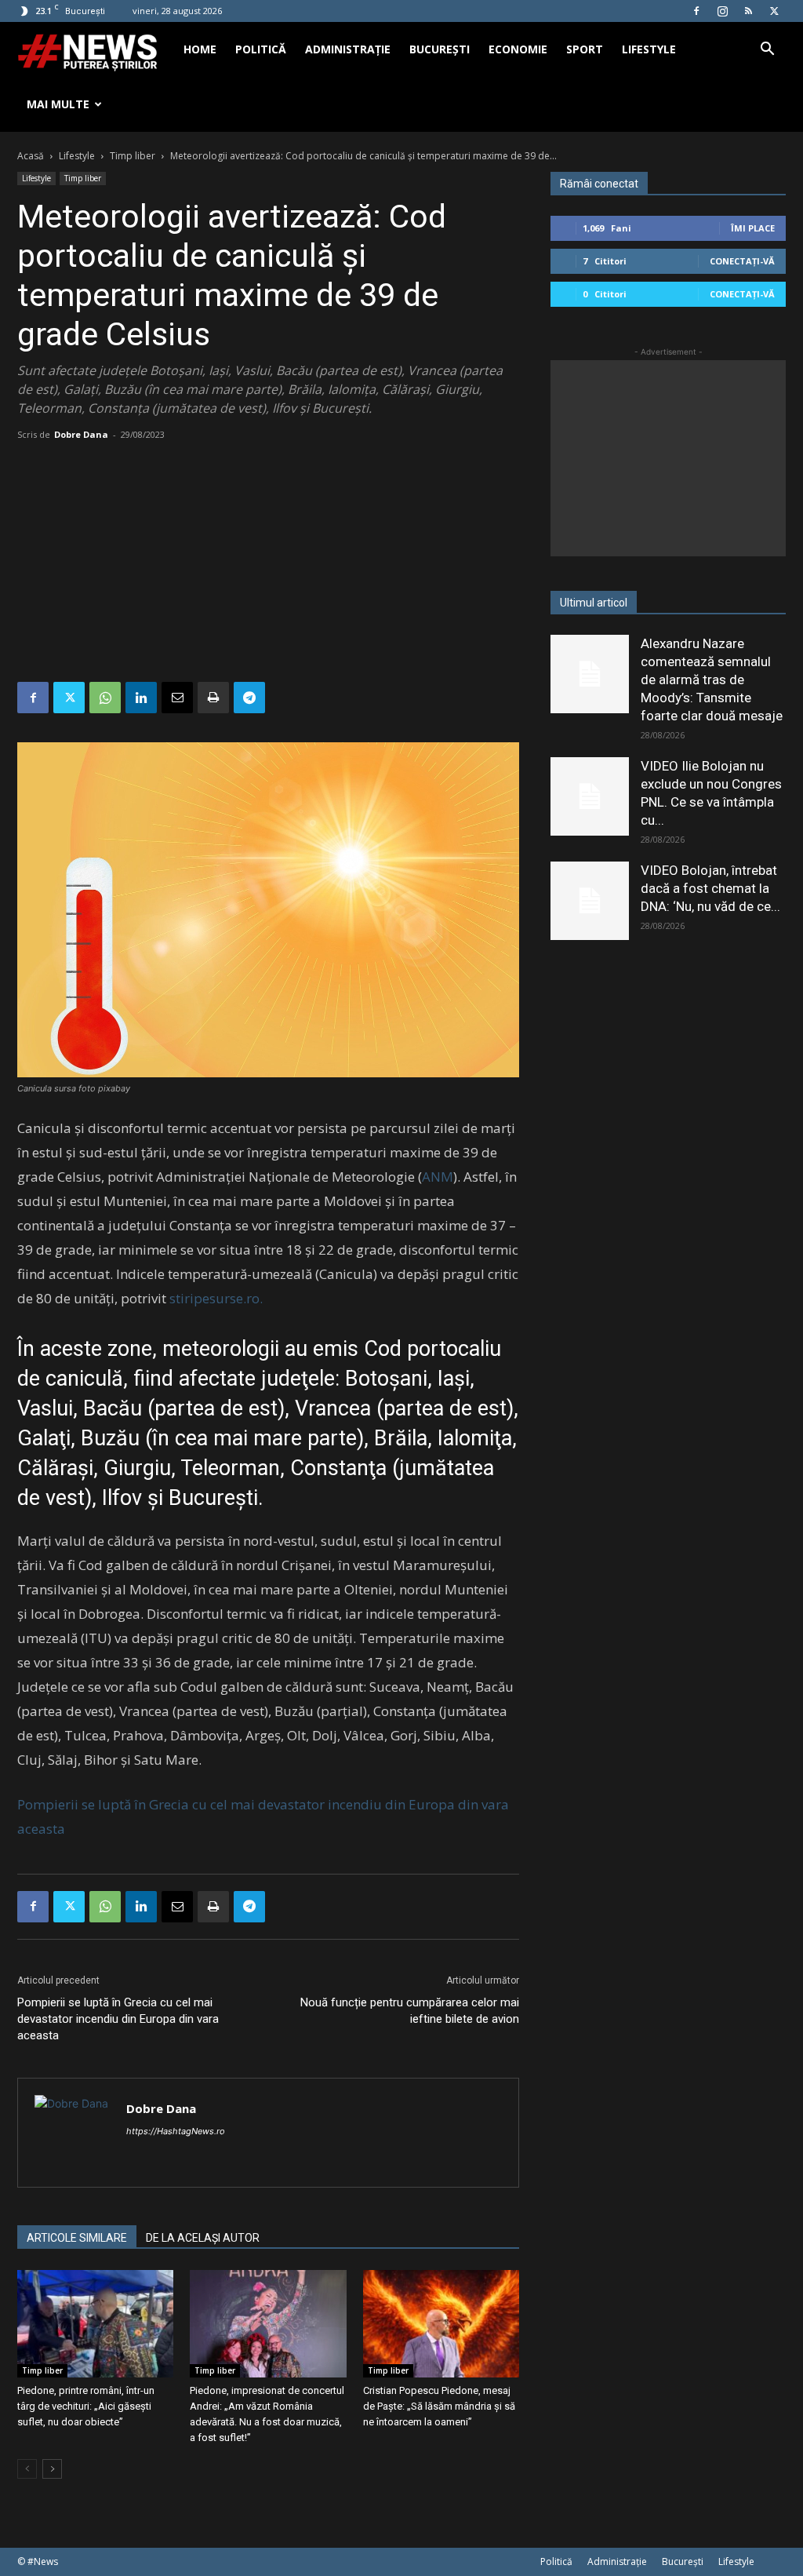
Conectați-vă (742, 261)
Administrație (348, 49)
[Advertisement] (268, 564)
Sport (585, 49)
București (440, 49)
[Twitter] (774, 11)
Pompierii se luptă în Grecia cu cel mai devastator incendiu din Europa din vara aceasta (118, 2019)
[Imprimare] (213, 698)
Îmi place (753, 228)
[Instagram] (722, 11)
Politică (261, 49)
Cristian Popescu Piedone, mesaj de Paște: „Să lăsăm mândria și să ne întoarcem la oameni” (439, 2406)
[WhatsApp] (105, 698)
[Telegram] (249, 698)
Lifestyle (649, 49)
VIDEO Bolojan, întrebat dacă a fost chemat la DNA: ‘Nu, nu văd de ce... (710, 888)
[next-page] (52, 2469)
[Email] (177, 698)
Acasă (31, 156)
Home (200, 49)
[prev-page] (27, 2469)
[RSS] (748, 11)
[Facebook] (696, 11)
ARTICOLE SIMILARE (77, 2238)
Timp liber (133, 156)
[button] (767, 51)
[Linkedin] (141, 698)
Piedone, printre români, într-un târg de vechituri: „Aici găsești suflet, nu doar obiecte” (86, 2406)
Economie (518, 49)
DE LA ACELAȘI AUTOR (203, 2238)
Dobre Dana (81, 434)
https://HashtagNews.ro (176, 2131)
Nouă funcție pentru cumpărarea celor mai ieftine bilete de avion (410, 2011)
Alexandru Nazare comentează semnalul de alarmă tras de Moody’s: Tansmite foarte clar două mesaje (712, 680)
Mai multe (58, 104)
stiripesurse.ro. (216, 1298)
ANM (438, 1177)
